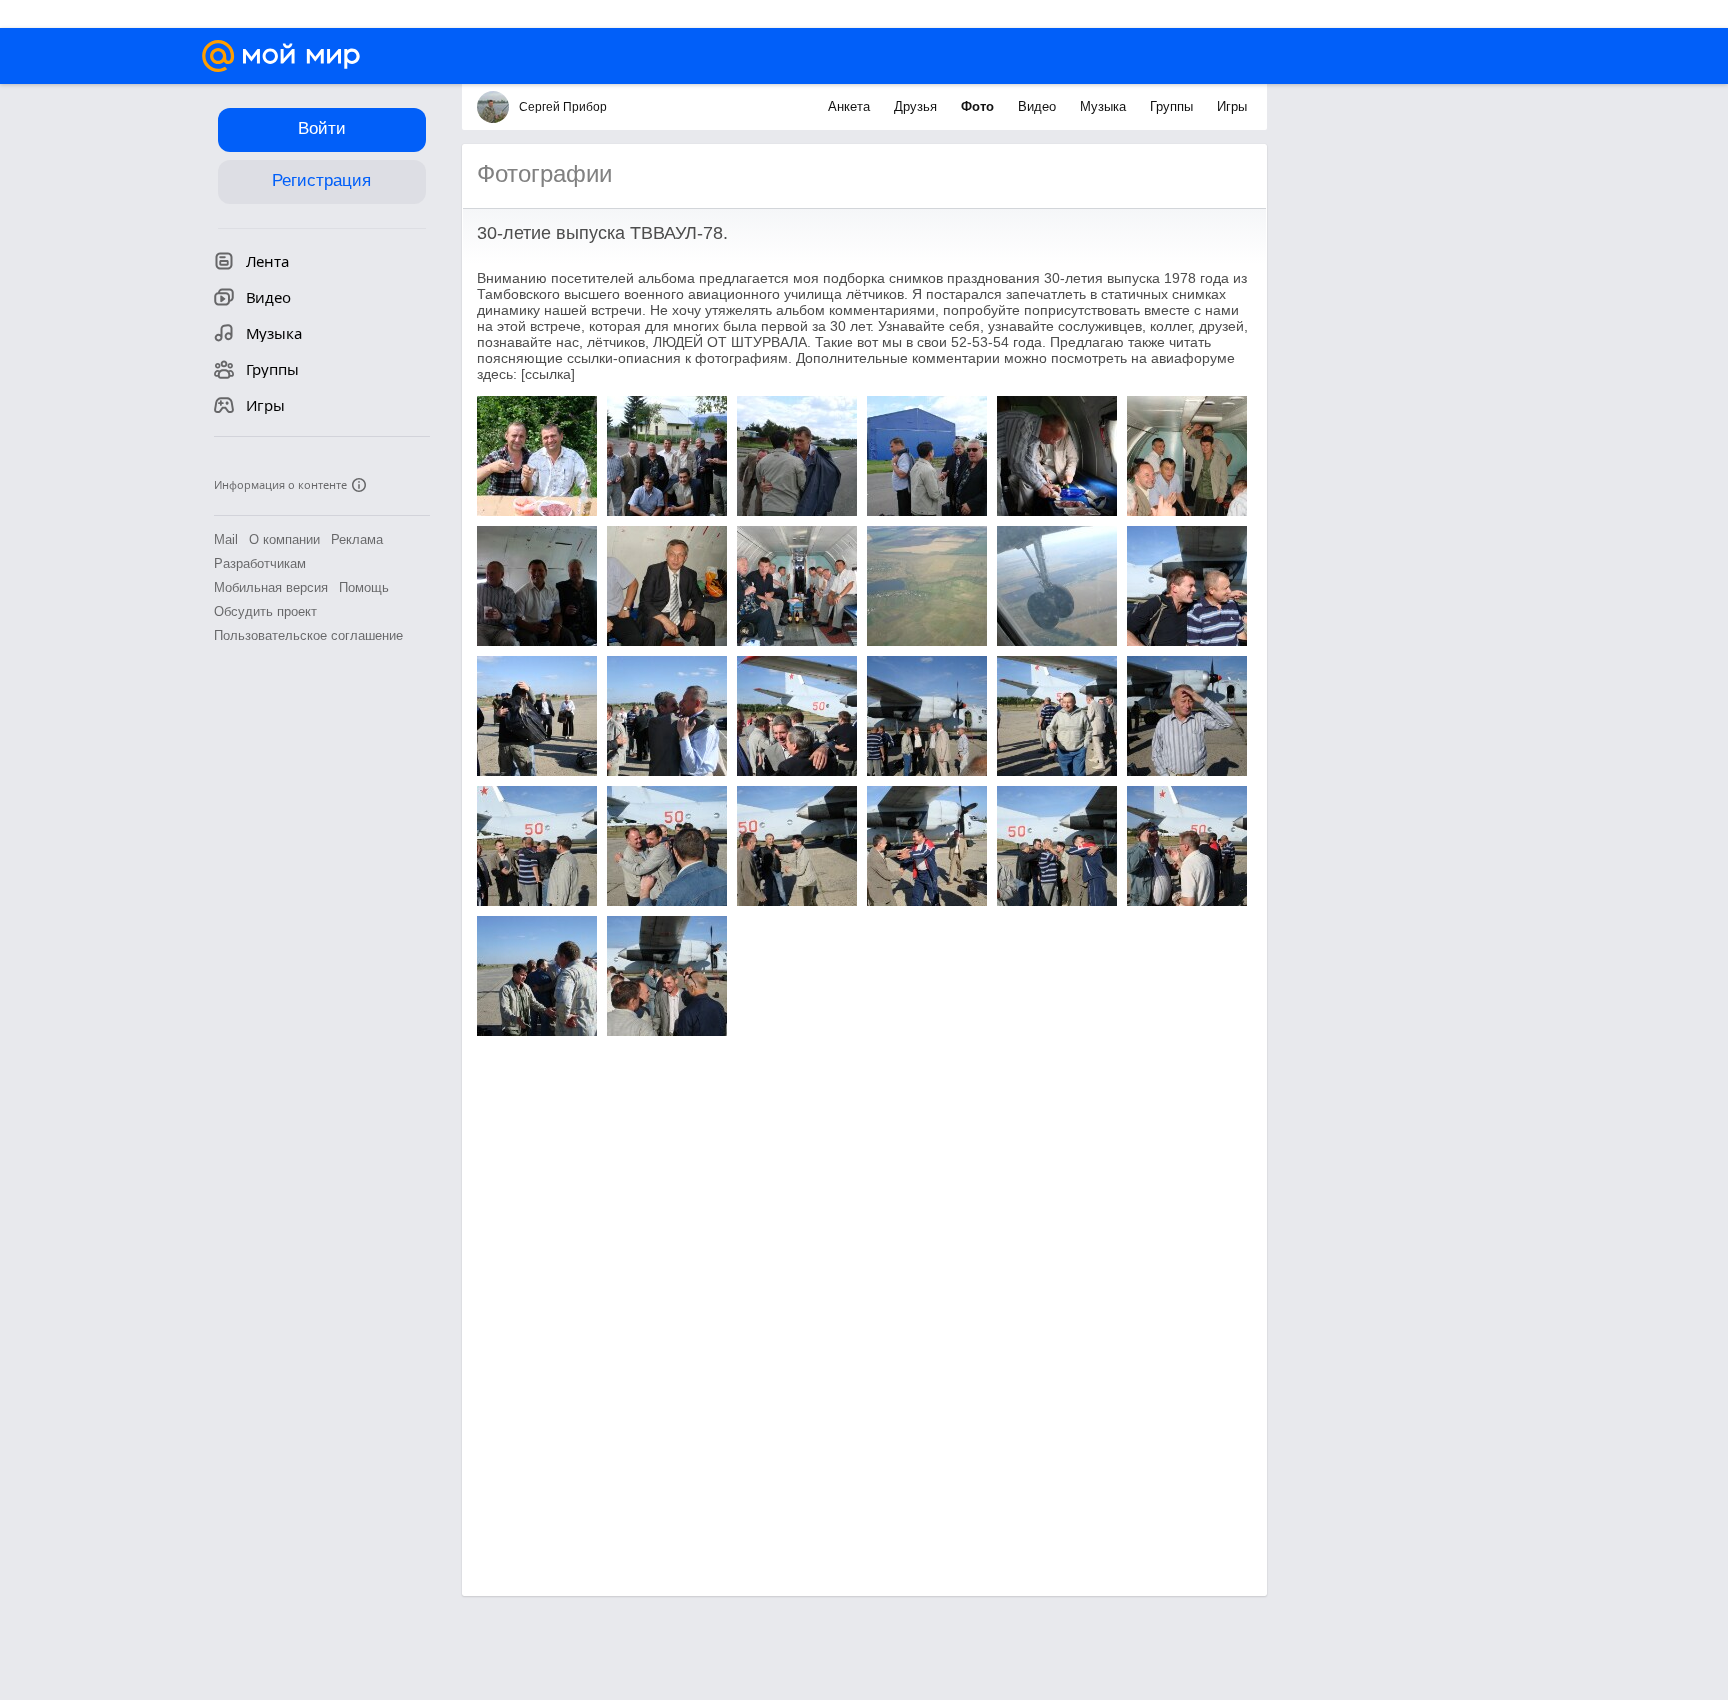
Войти (322, 128)
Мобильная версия (271, 587)
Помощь (364, 587)
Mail (226, 539)
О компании (284, 539)
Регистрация (321, 180)
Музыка (1105, 106)
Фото (979, 106)
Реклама (357, 539)
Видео (1039, 106)
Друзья (917, 106)
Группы (1173, 106)
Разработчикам (260, 563)
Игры (1232, 106)
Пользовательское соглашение (308, 635)
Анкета (851, 106)
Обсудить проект (265, 611)
